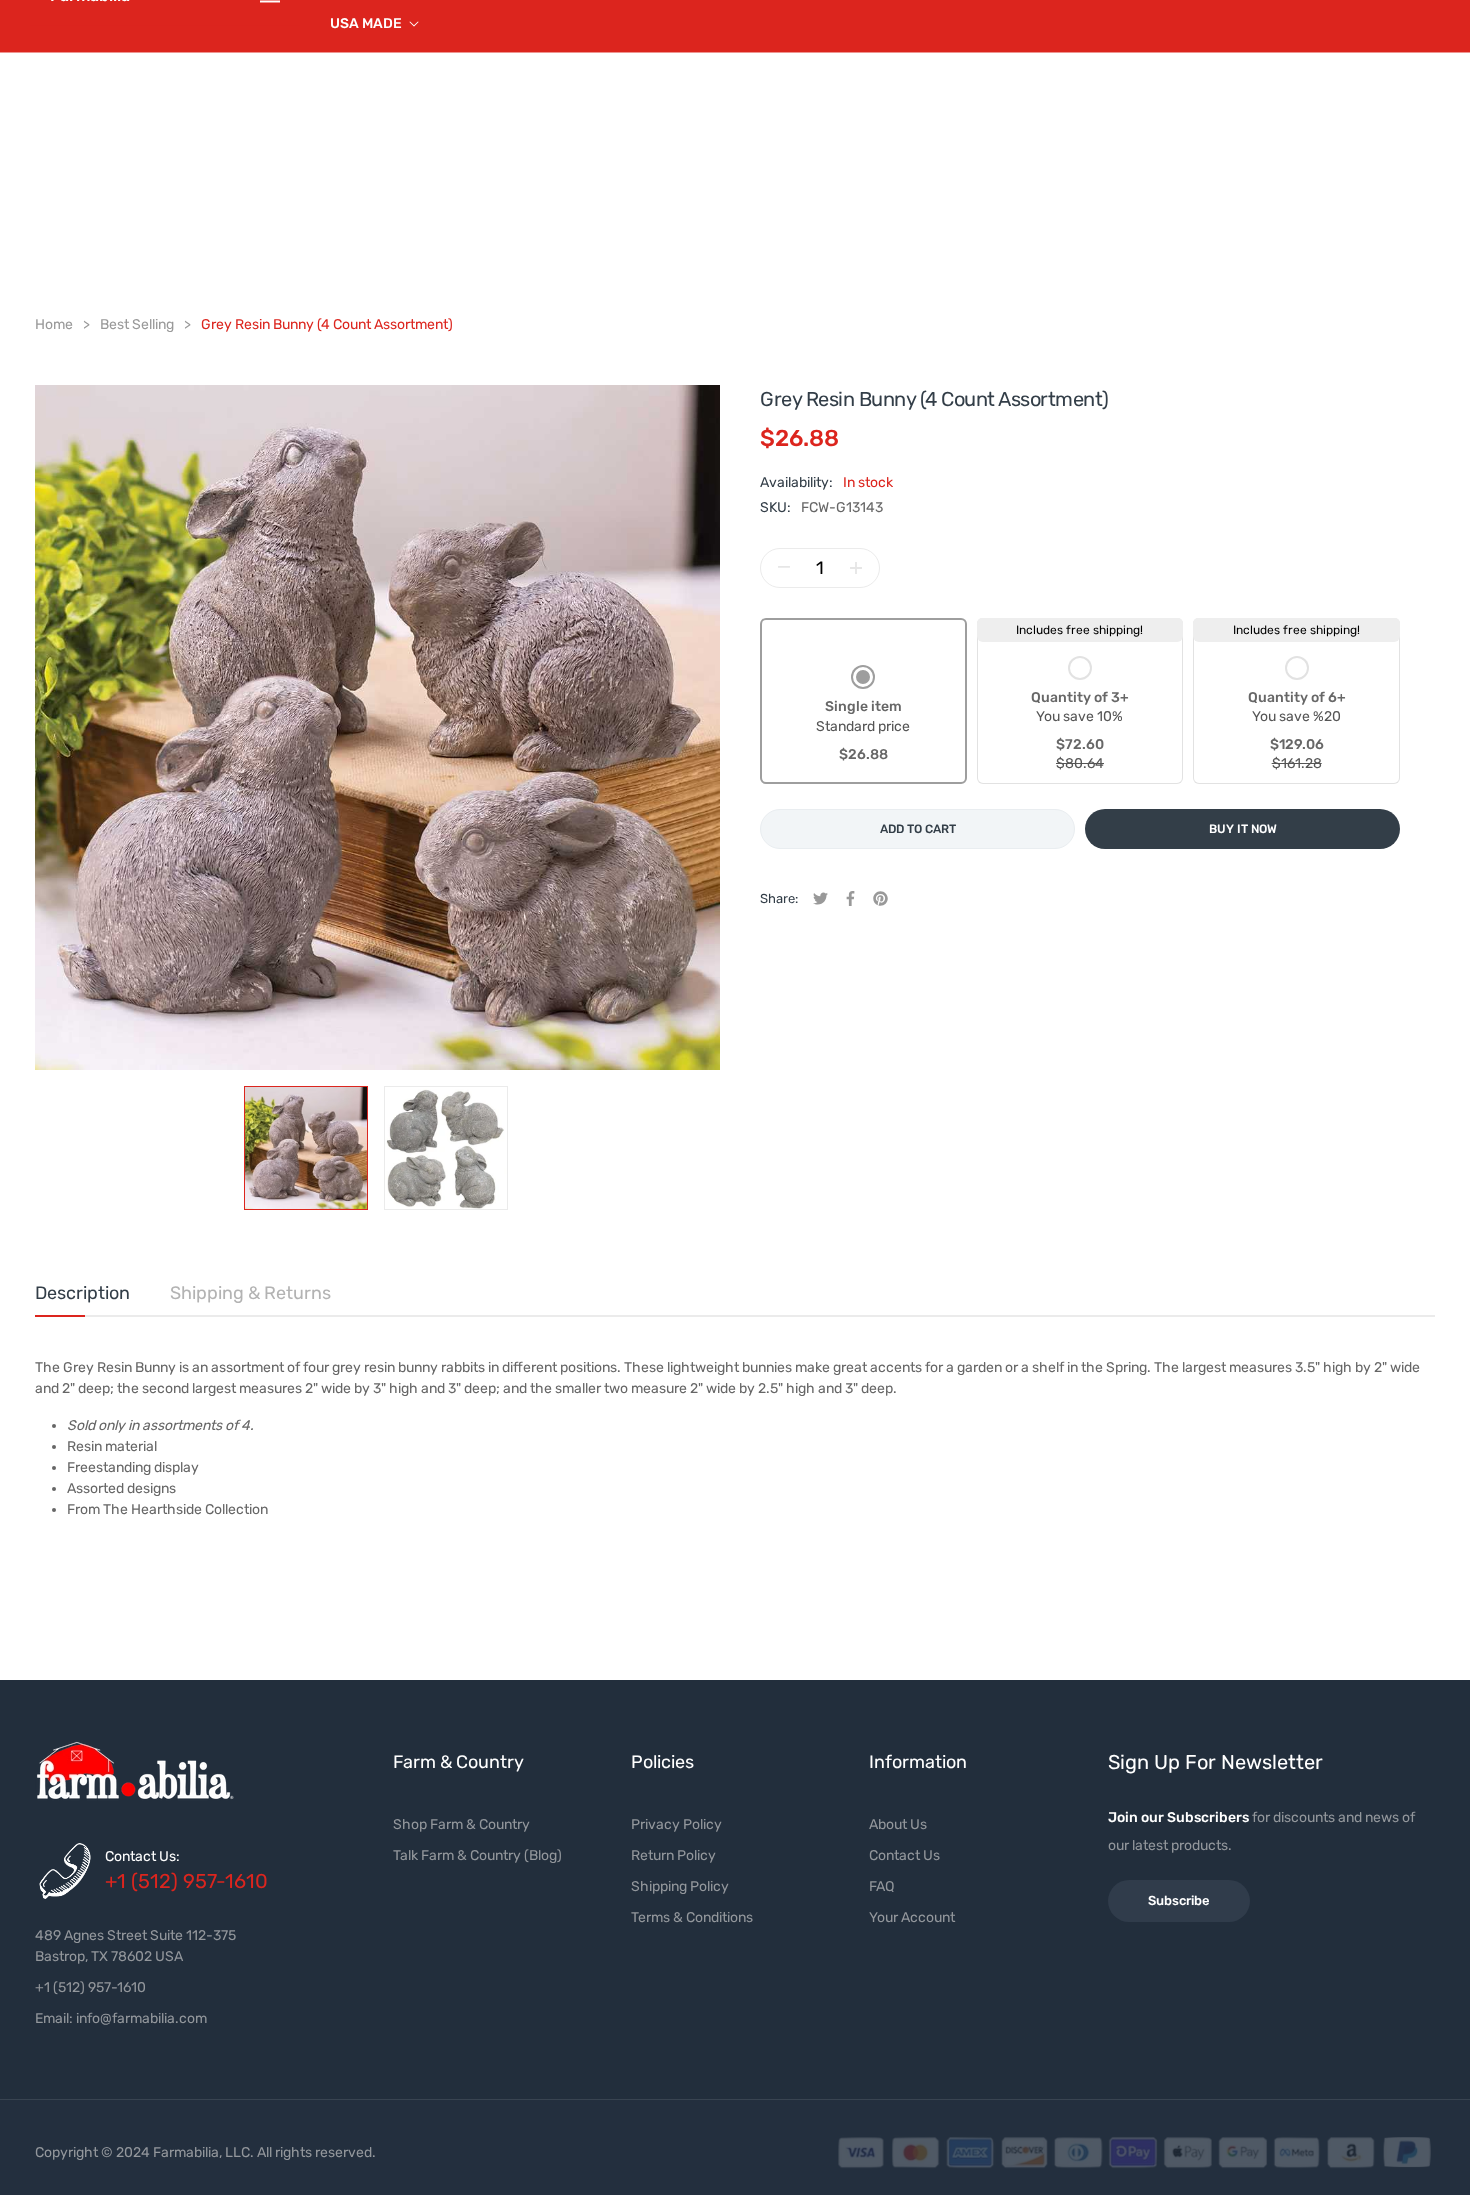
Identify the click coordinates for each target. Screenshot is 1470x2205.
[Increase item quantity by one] (856, 568)
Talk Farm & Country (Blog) (477, 1855)
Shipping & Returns (250, 1293)
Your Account (912, 1917)
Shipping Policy (680, 1886)
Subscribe (1179, 1900)
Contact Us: (142, 1856)
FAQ (881, 1886)
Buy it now (1243, 829)
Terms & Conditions (692, 1917)
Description (82, 1293)
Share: (779, 898)
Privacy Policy (676, 1824)
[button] (863, 715)
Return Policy (673, 1855)
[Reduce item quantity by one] (784, 568)
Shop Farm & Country (461, 1824)
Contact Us (904, 1855)
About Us (898, 1824)
